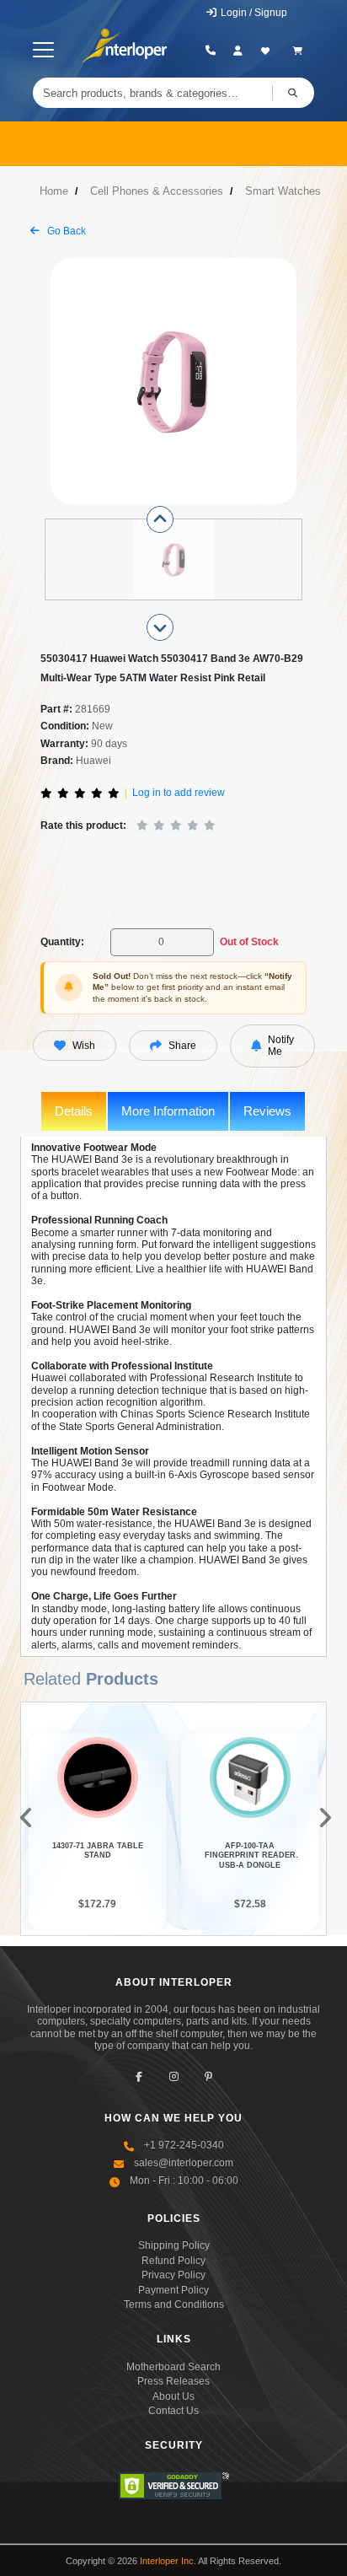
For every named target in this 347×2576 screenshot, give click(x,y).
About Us (173, 2396)
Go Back (65, 231)
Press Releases (173, 2381)
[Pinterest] (208, 2077)
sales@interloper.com (184, 2163)
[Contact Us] (211, 51)
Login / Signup (253, 13)
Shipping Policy (174, 2245)
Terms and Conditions (174, 2304)
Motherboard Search (173, 2367)
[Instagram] (174, 2077)
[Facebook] (139, 2077)
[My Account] (238, 51)
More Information (168, 1111)
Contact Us (173, 2411)
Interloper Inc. (168, 2561)
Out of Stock (249, 942)
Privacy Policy (173, 2275)
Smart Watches (283, 191)
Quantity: (62, 942)
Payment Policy (173, 2290)
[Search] (293, 93)
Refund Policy (173, 2261)
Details (74, 1111)
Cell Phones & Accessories (157, 191)
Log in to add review (179, 793)
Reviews (267, 1111)
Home (54, 191)
